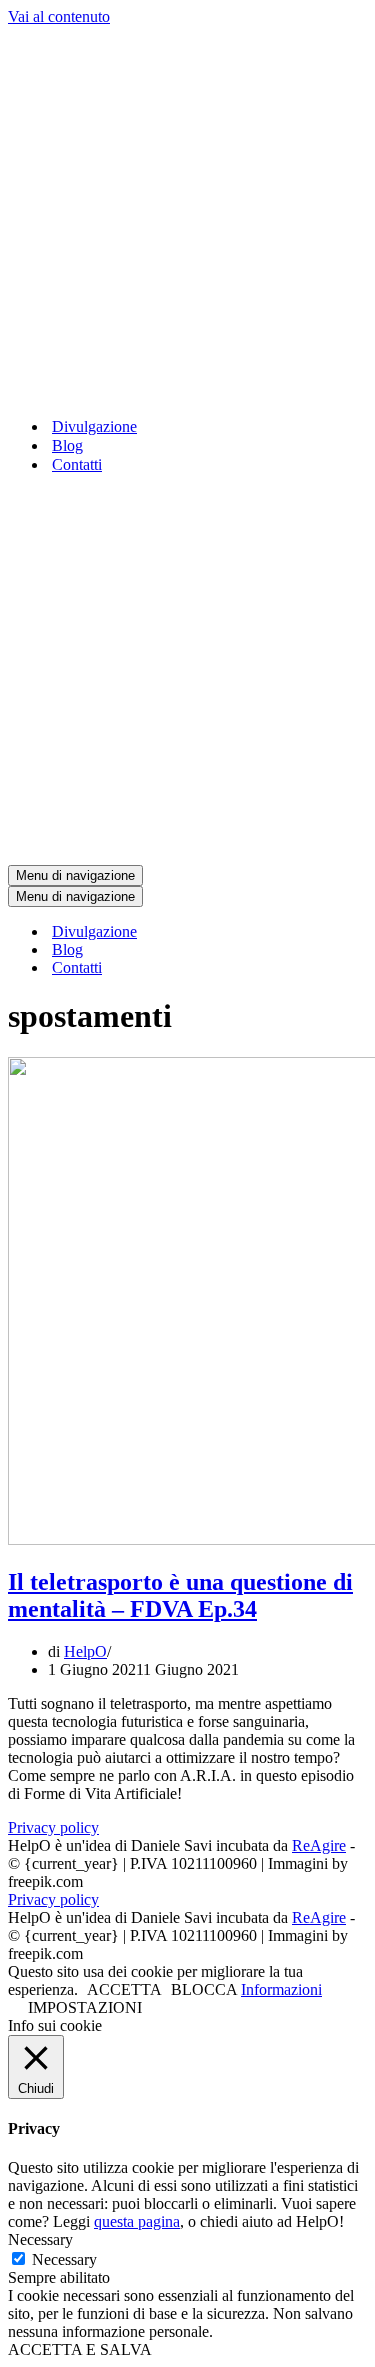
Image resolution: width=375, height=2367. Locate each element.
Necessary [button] (40, 2239)
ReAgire (319, 1845)
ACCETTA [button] (124, 1989)
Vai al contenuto (59, 16)
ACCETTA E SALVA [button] (80, 2349)
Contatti (77, 464)
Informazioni (281, 1989)
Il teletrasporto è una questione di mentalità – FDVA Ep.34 (180, 1595)
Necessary (64, 2259)
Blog (67, 445)
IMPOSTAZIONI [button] (85, 2007)
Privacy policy (53, 1827)
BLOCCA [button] (204, 1989)
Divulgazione (94, 426)
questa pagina (137, 2221)
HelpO (85, 1651)
